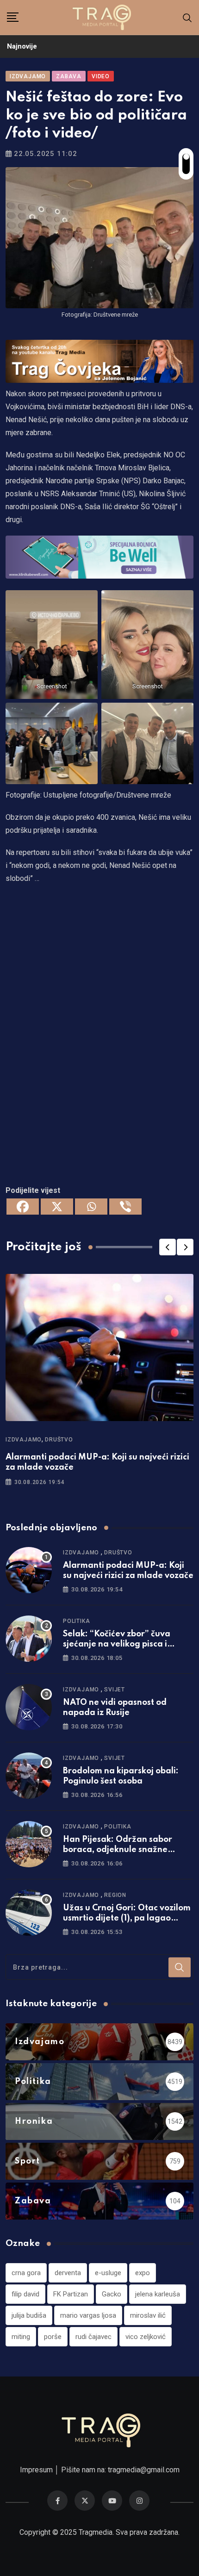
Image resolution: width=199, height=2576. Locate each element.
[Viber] (125, 1207)
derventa (68, 2273)
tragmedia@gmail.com (144, 2470)
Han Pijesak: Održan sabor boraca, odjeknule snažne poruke (118, 1850)
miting (21, 2337)
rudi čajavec (93, 2337)
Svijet (115, 1690)
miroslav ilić (148, 2315)
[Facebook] (23, 1207)
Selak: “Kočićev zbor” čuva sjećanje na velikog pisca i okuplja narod (117, 1644)
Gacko (112, 2294)
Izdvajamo (24, 1440)
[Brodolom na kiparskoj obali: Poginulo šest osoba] (29, 1776)
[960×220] (99, 556)
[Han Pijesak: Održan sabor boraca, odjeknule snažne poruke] (29, 1844)
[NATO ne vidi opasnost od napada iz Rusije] (29, 1707)
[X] (57, 1207)
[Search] (187, 17)
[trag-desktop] (99, 360)
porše (53, 2337)
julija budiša (29, 2315)
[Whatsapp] (91, 1207)
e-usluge (108, 2273)
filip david (25, 2294)
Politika (76, 1621)
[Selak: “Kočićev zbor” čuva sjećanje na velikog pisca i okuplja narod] (29, 1639)
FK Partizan (71, 2294)
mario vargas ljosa (88, 2315)
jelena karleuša (158, 2294)
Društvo (59, 1440)
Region (115, 1895)
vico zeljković (146, 2337)
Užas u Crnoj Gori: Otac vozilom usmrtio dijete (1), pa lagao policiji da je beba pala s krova (127, 1918)
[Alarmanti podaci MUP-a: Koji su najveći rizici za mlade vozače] (29, 1570)
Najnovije (22, 46)
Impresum (36, 2470)
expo (143, 2273)
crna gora (26, 2273)
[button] (168, 1247)
